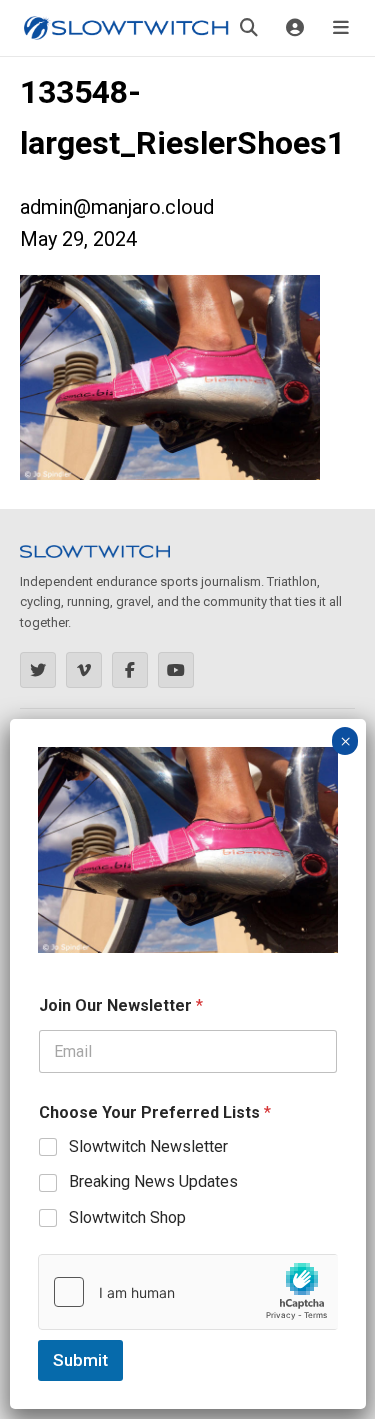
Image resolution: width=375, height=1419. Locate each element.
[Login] (295, 28)
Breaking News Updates (153, 1181)
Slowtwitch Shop (127, 1217)
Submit (80, 1360)
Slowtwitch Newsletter (148, 1146)
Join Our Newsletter (121, 1005)
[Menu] (341, 28)
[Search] (249, 28)
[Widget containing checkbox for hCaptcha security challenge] (188, 1292)
